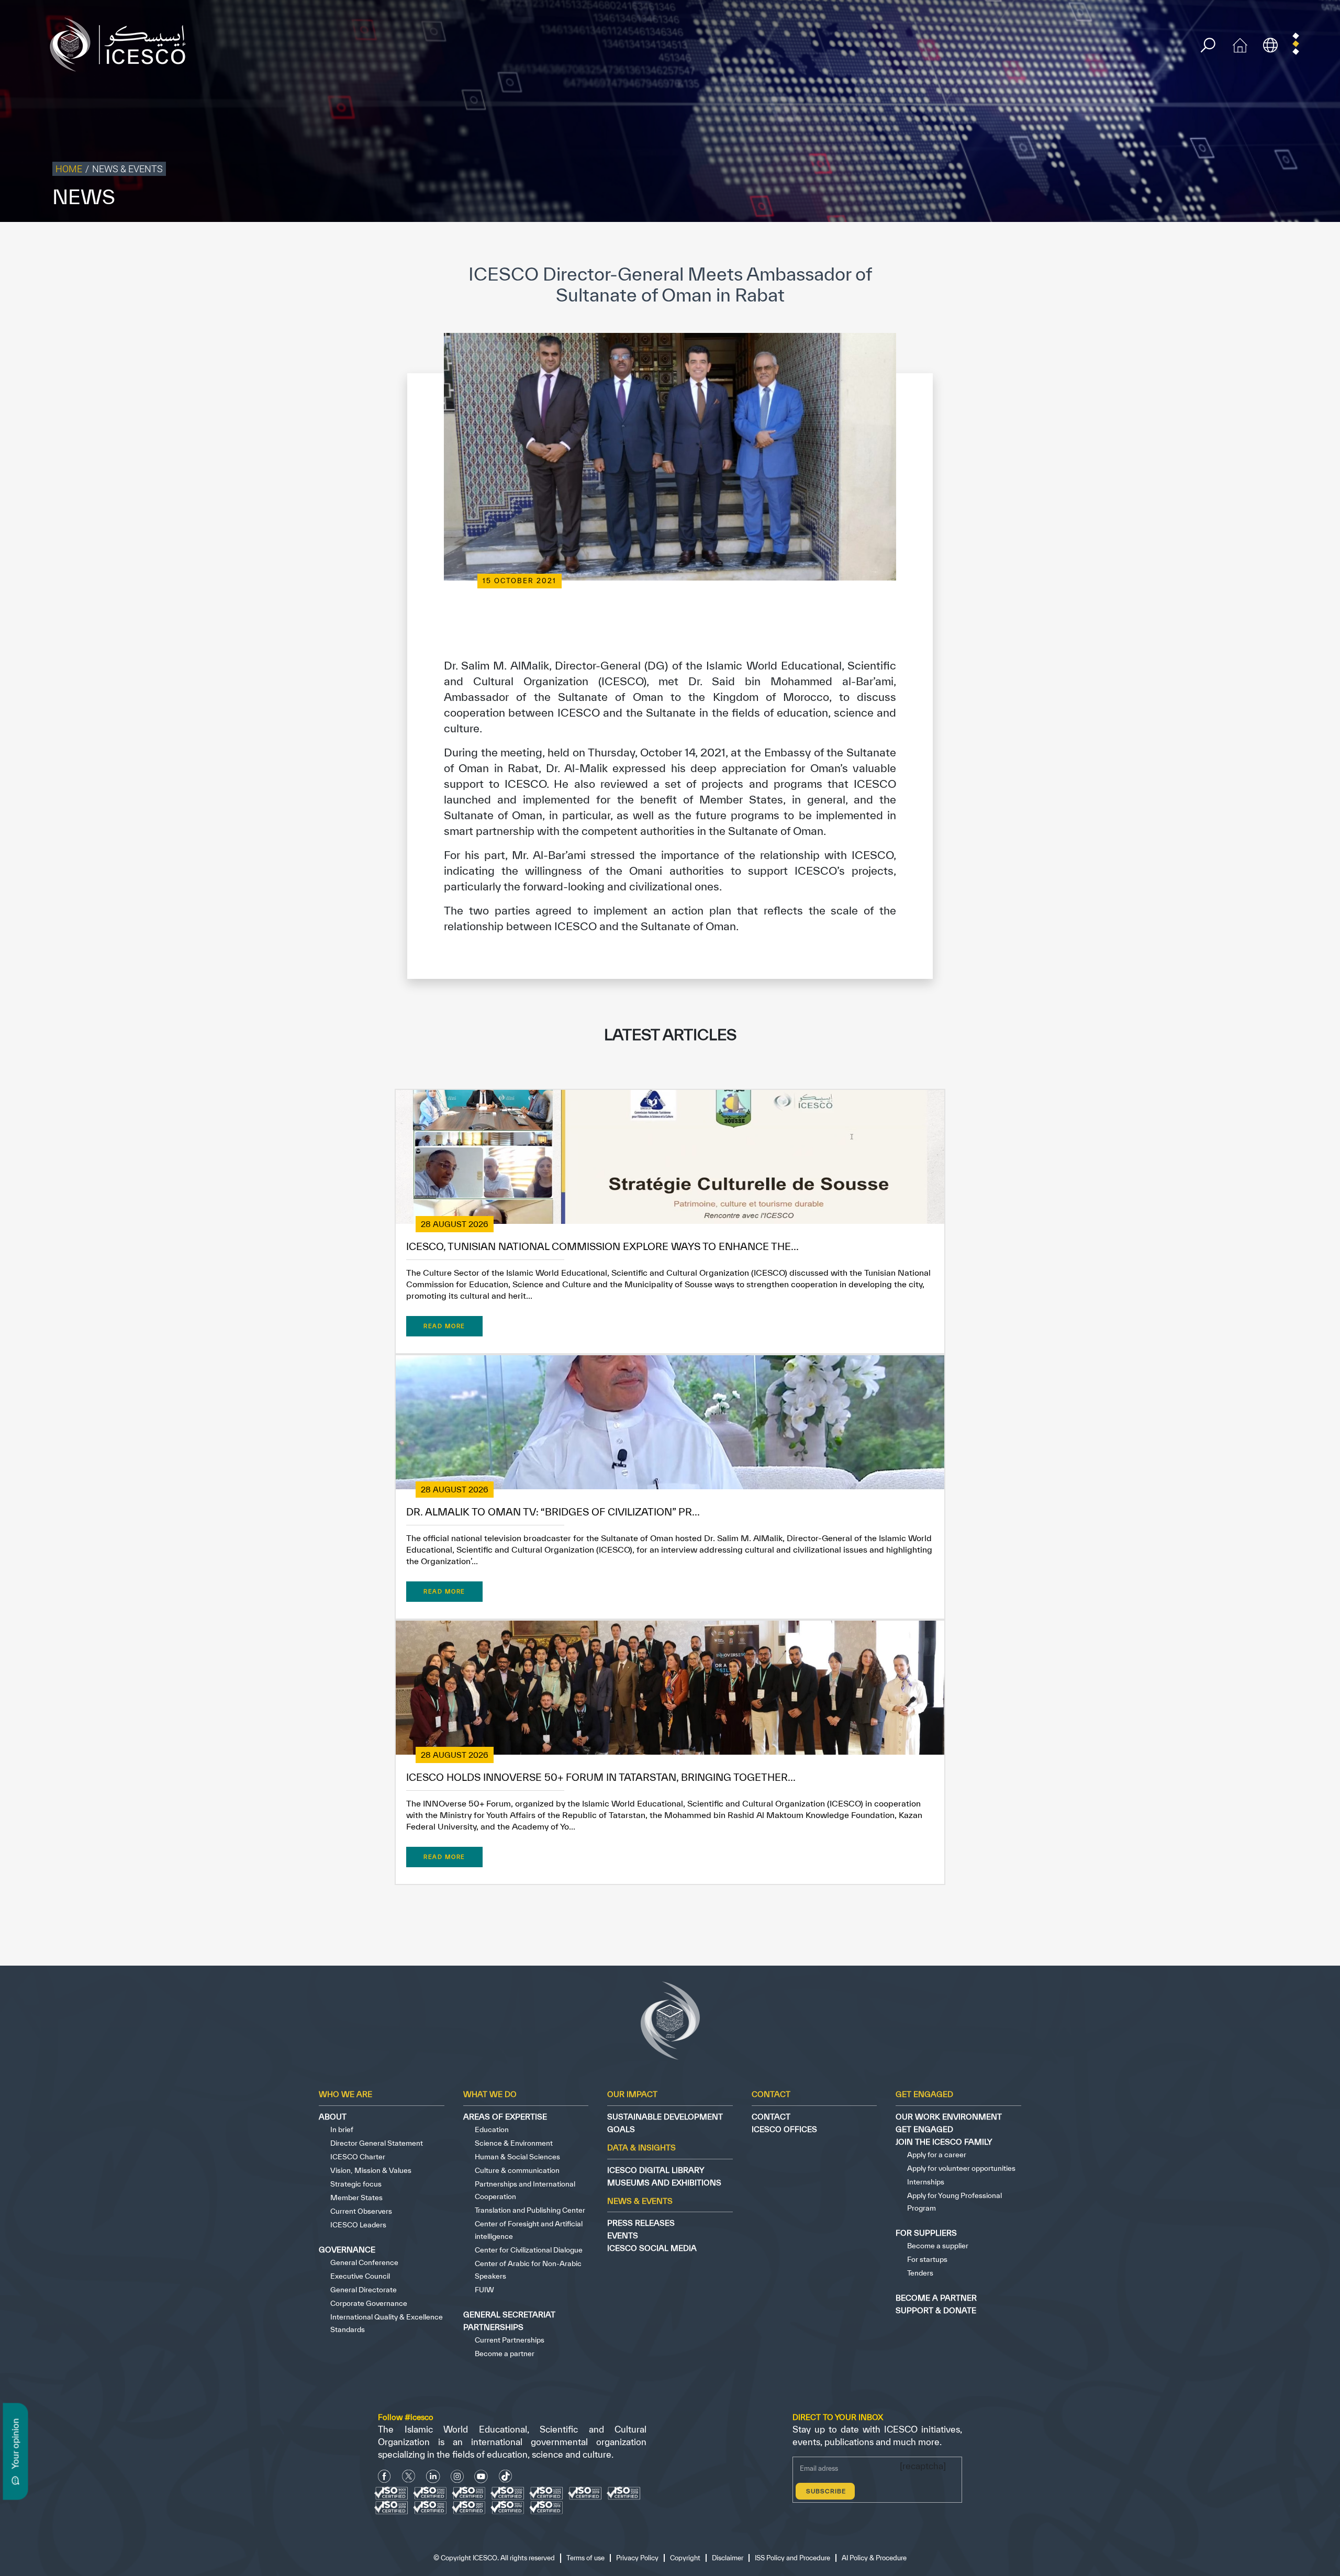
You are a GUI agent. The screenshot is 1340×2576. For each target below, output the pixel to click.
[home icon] (1240, 44)
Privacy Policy (1070, 244)
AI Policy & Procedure (1302, 244)
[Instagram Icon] (457, 2476)
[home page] (122, 44)
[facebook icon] (384, 2476)
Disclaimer (1158, 244)
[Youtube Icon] (481, 2476)
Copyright (1116, 244)
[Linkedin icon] (433, 2476)
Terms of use (1019, 244)
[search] (1208, 45)
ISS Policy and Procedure (1222, 244)
